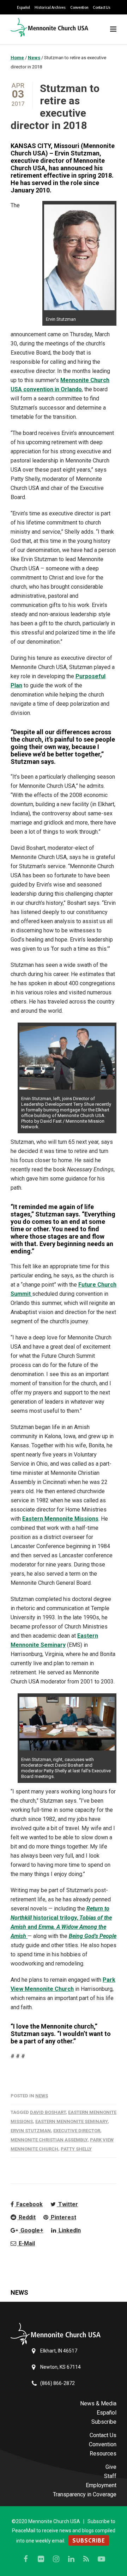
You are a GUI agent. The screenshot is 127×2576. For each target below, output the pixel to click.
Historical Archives (50, 7)
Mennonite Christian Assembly (49, 2140)
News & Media (98, 2403)
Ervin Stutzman (31, 2131)
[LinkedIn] (71, 2559)
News (42, 2096)
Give (111, 2467)
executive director (77, 2131)
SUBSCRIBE (89, 2540)
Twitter (67, 2204)
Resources (103, 2454)
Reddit (26, 2217)
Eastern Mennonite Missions (60, 1519)
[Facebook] (26, 2559)
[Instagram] (56, 2559)
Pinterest (63, 2217)
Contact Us (102, 7)
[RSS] (86, 2559)
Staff (110, 2476)
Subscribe (104, 2422)
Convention (79, 7)
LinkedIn (69, 2230)
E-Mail (26, 2243)
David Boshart (48, 2112)
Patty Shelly (76, 2149)
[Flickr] (41, 2559)
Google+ (31, 2230)
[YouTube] (102, 2559)
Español (23, 7)
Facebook (29, 2204)
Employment (101, 2485)
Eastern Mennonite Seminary (71, 2121)
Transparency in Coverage (85, 2494)
